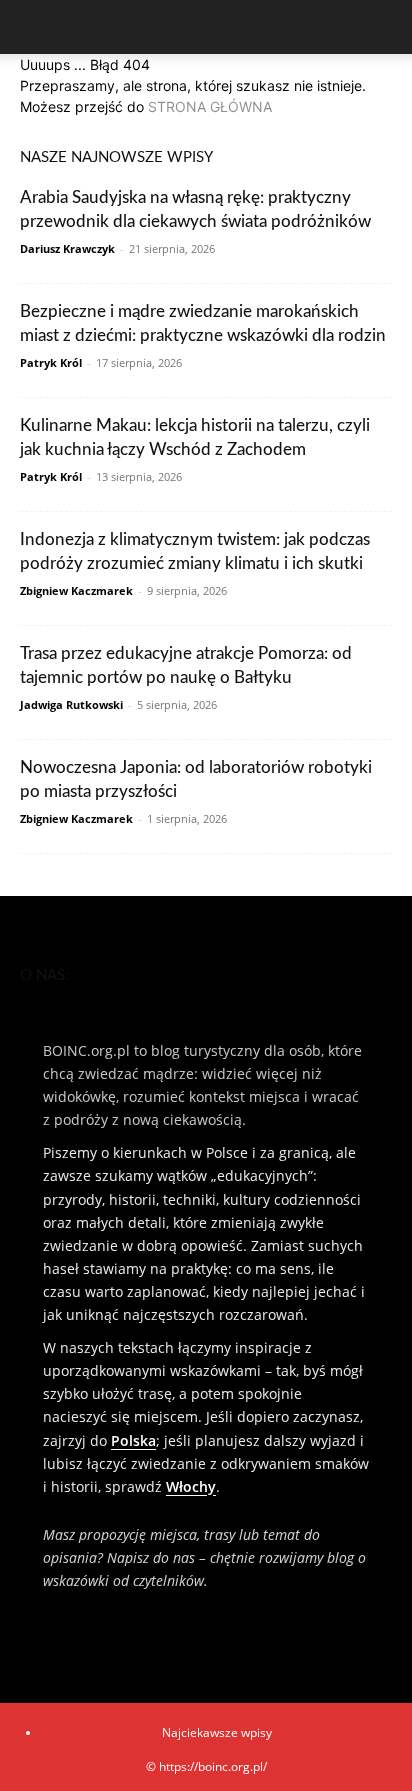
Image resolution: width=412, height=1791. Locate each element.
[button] (34, 27)
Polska (133, 1440)
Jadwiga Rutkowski (71, 704)
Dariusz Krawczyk (67, 248)
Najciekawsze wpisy (217, 1732)
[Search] (384, 27)
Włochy (191, 1486)
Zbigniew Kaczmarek (76, 590)
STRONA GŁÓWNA (210, 106)
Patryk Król (51, 362)
